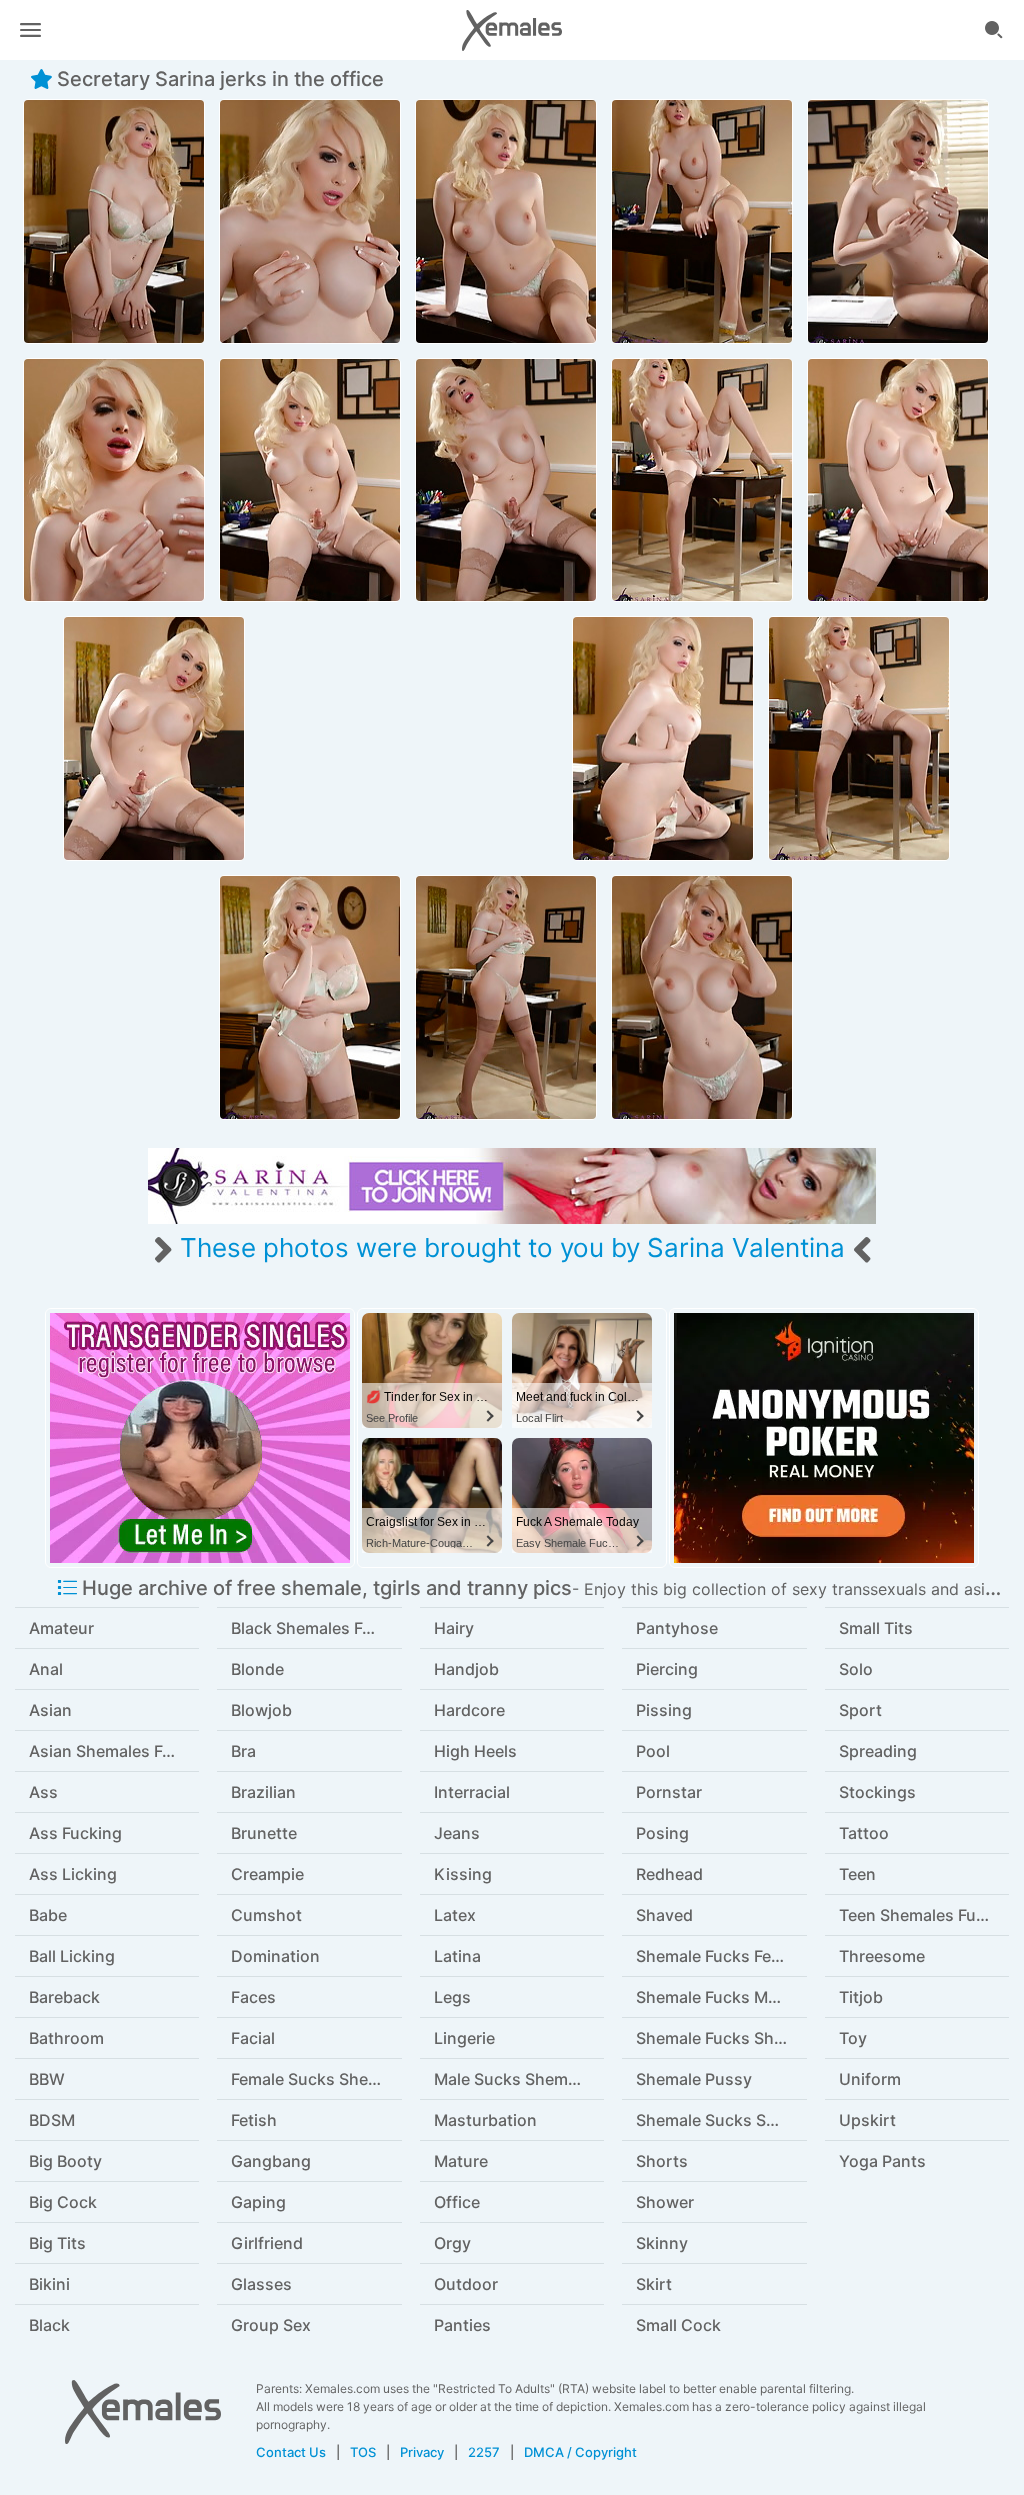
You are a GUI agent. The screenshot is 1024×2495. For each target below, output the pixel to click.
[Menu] (30, 30)
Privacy (422, 2452)
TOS (363, 2452)
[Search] (994, 30)
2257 (484, 2452)
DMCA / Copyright (580, 2452)
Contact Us (291, 2452)
